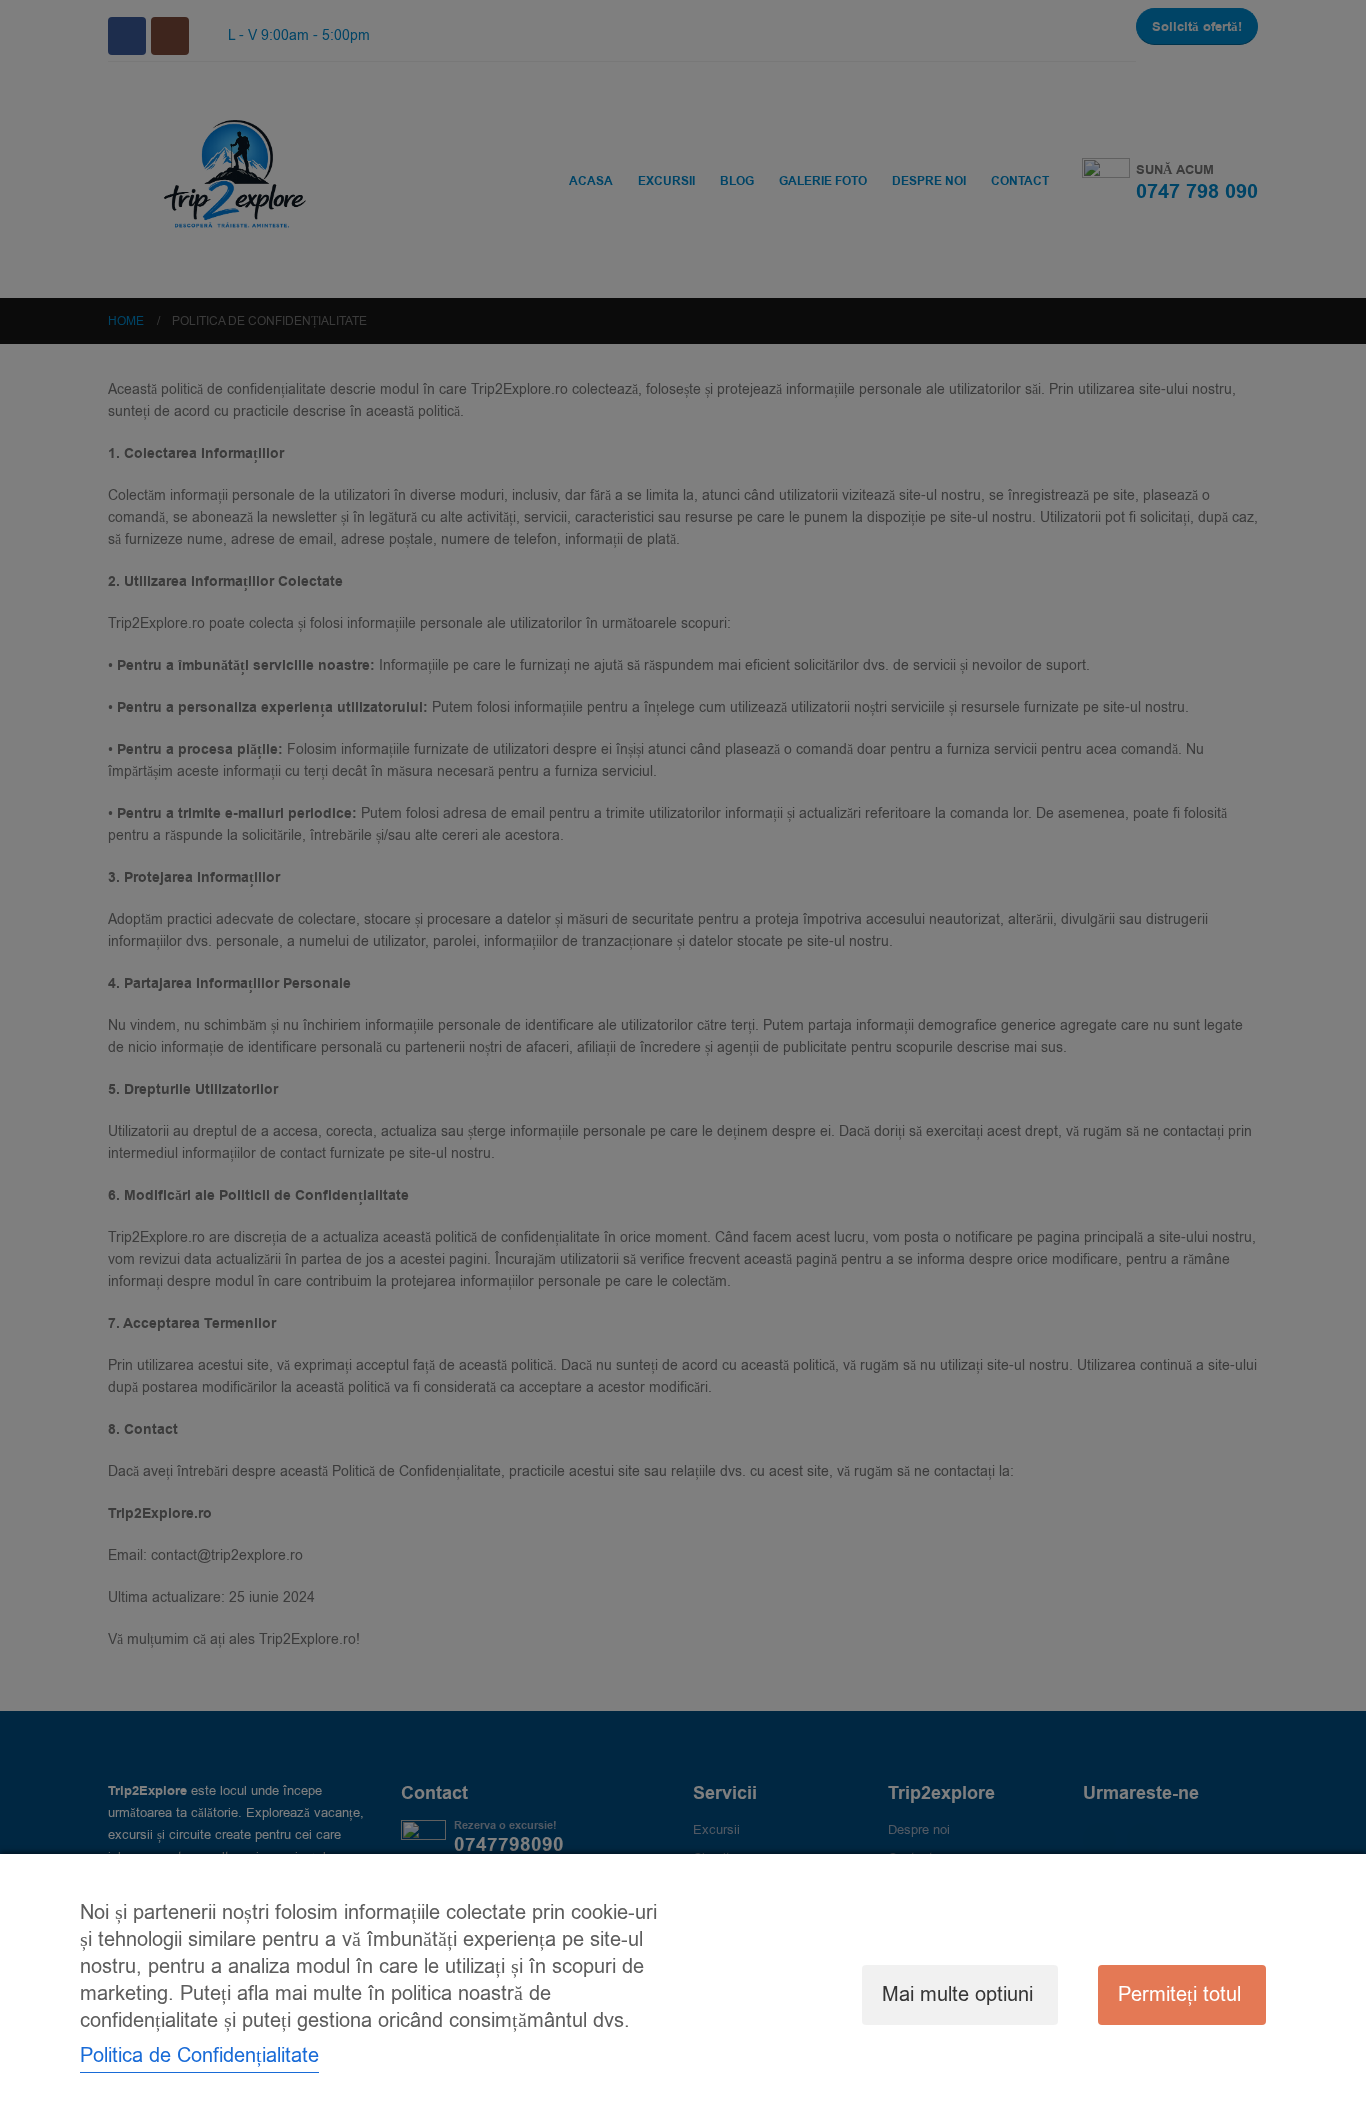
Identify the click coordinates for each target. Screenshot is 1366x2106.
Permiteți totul (1179, 1994)
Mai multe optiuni (957, 1994)
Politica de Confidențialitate (199, 2055)
